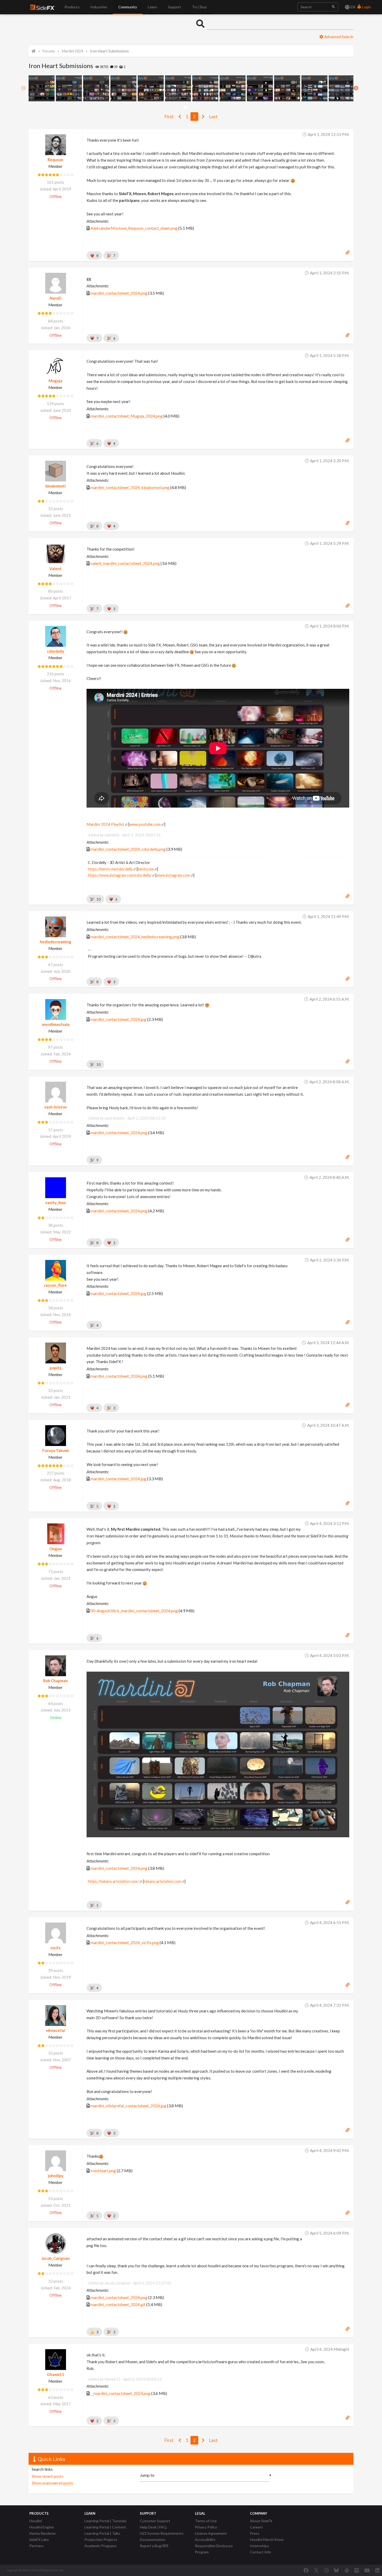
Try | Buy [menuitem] (199, 7)
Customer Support (155, 2521)
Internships (259, 2546)
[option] (42, 88)
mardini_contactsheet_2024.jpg (118, 1019)
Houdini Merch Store (267, 2539)
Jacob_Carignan (55, 2258)
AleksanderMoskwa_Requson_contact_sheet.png (134, 228)
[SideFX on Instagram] (326, 2570)
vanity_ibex (56, 1203)
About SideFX (261, 2521)
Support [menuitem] (174, 7)
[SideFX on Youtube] (367, 2570)
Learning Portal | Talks (102, 2533)
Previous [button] (23, 88)
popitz (56, 1368)
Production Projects (101, 2539)
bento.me (146, 869)
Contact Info (261, 2552)
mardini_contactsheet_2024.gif (118, 2304)
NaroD (55, 298)
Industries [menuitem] (99, 7)
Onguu (56, 1549)
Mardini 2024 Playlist (105, 824)
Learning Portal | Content (105, 2527)
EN (353, 7)
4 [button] (197, 107)
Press (255, 2533)
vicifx (55, 1948)
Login (366, 7)
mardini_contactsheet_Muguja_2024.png (127, 416)
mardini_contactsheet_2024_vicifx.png (125, 1942)
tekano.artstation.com (163, 1881)
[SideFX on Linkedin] (377, 2570)
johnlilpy (56, 2176)
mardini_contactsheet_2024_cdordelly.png (128, 849)
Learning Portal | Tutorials (106, 2521)
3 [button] (193, 107)
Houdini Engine (42, 2527)
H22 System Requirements (162, 2533)
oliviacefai (55, 2030)
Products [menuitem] (72, 7)
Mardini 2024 (73, 51)
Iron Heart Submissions (109, 51)
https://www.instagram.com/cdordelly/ (120, 875)
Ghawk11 (55, 2374)
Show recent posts (48, 2476)
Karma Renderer (43, 2533)
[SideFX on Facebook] (306, 2570)
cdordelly (56, 651)
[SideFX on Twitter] (316, 2570)
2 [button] (189, 107)
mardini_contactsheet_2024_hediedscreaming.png (135, 937)
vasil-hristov (55, 1107)
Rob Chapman (55, 1681)
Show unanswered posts (52, 2483)
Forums (49, 51)
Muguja (55, 381)
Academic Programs (101, 2546)
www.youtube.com (145, 824)
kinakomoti (56, 486)
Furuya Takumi (56, 1450)
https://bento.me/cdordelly (110, 869)
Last (213, 117)
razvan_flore (55, 1285)
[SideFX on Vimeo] (357, 2570)
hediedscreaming (55, 942)
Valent (55, 569)
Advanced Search (338, 37)
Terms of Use (206, 2521)
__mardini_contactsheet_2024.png (120, 2393)
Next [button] (356, 88)
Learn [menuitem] (152, 7)
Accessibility (205, 2539)
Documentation (153, 2539)
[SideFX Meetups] (347, 2570)
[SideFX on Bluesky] (336, 2570)
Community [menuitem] (128, 7)
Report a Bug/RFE (154, 2546)
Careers (256, 2527)
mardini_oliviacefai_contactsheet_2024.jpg (128, 2106)
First (169, 117)
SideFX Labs (39, 2539)
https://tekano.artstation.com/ (113, 1881)
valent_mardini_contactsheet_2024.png (125, 563)
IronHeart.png (103, 2171)
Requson (55, 160)
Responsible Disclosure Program (214, 2549)
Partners (37, 2546)
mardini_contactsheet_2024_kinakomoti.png (130, 487)
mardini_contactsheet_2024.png (119, 293)
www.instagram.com (173, 875)
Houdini (36, 2521)
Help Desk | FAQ (153, 2527)
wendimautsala (56, 1024)
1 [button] (185, 107)
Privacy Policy (206, 2527)
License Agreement (211, 2533)
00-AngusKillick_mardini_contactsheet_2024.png (134, 1611)
